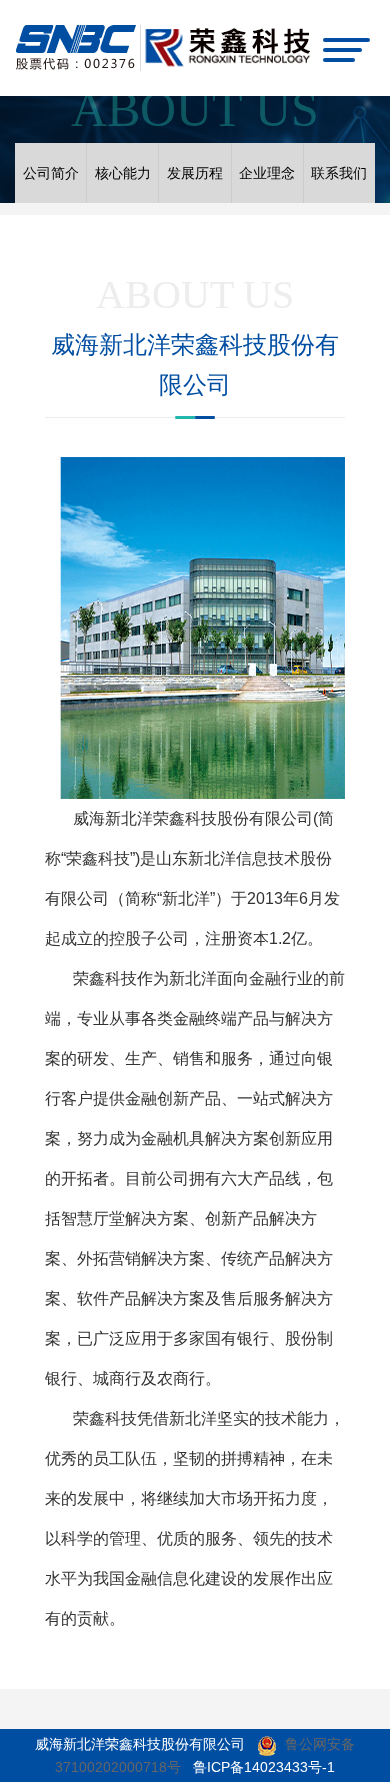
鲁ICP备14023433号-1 (264, 1767)
